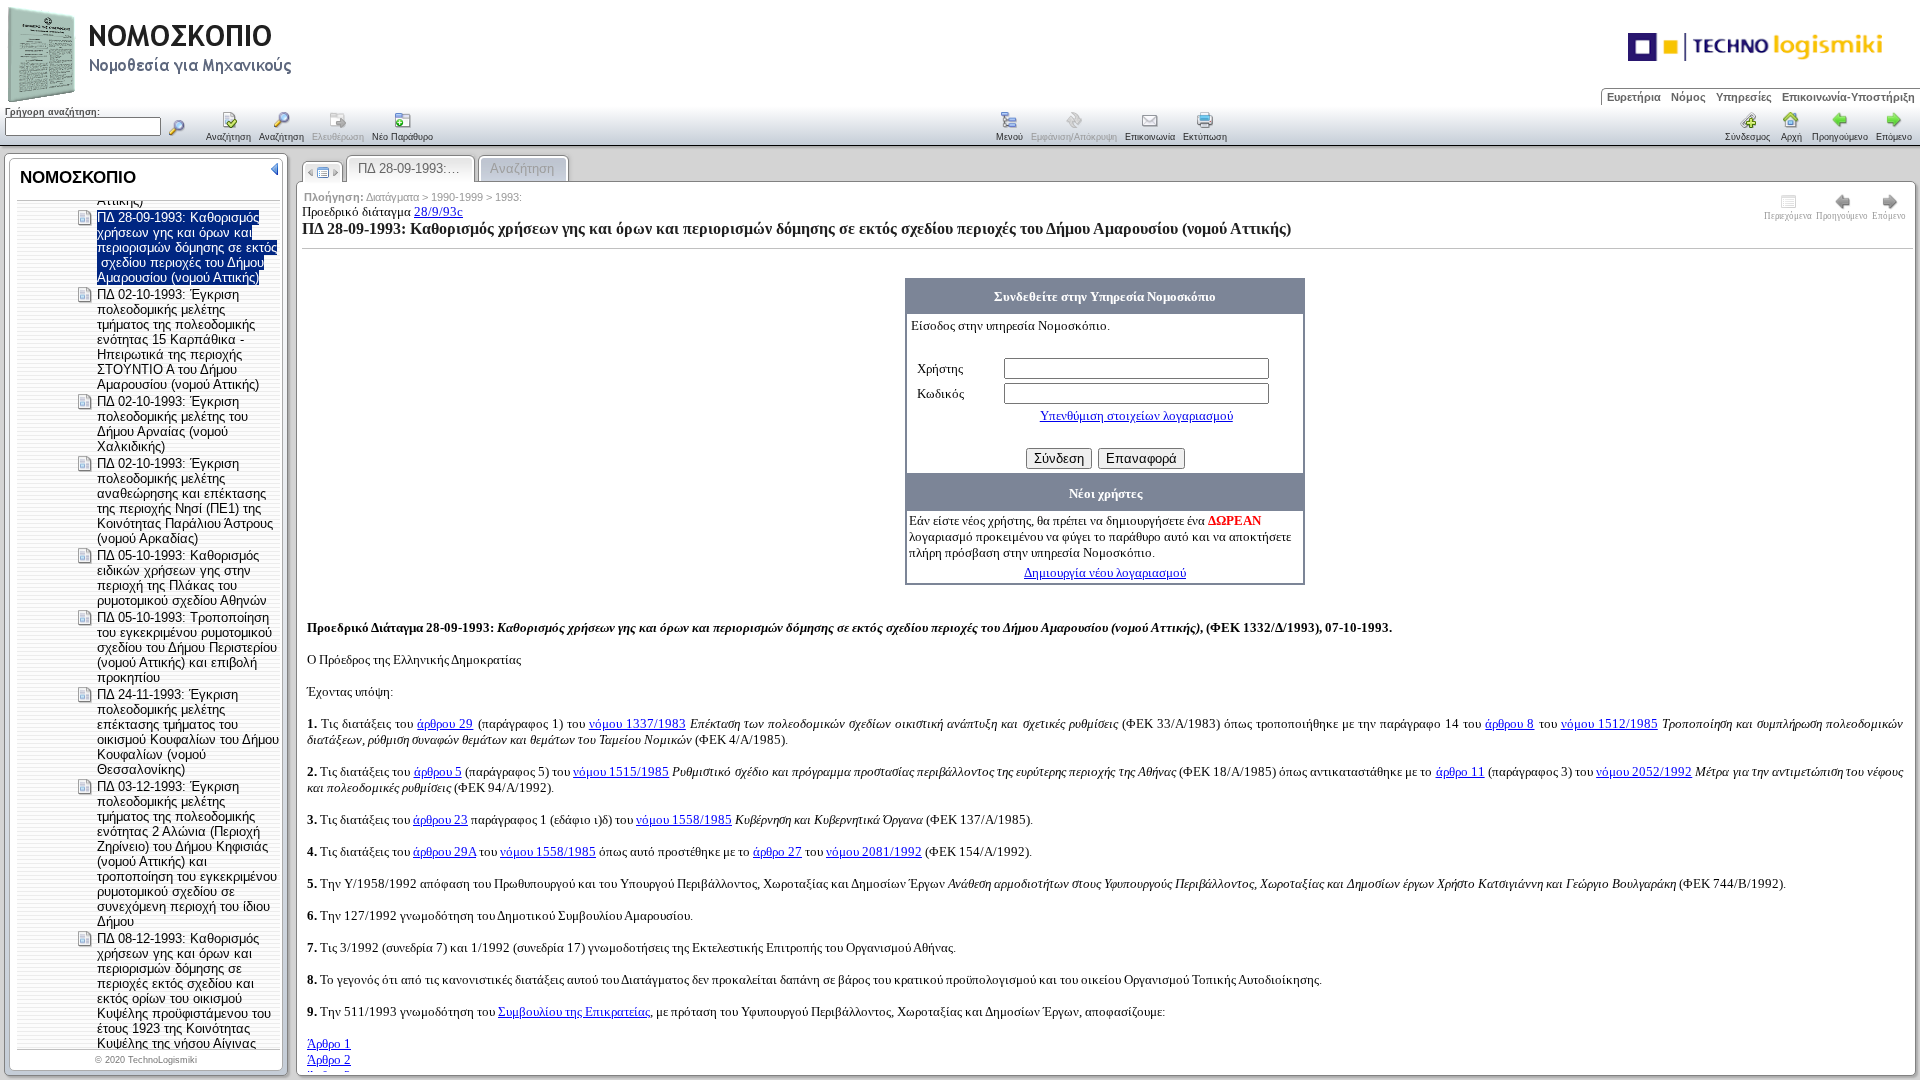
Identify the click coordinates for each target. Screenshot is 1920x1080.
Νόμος (1688, 97)
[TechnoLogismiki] (228, 99)
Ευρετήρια (1634, 97)
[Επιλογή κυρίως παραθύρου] (229, 128)
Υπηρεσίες (1744, 97)
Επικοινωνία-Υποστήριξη (1848, 97)
